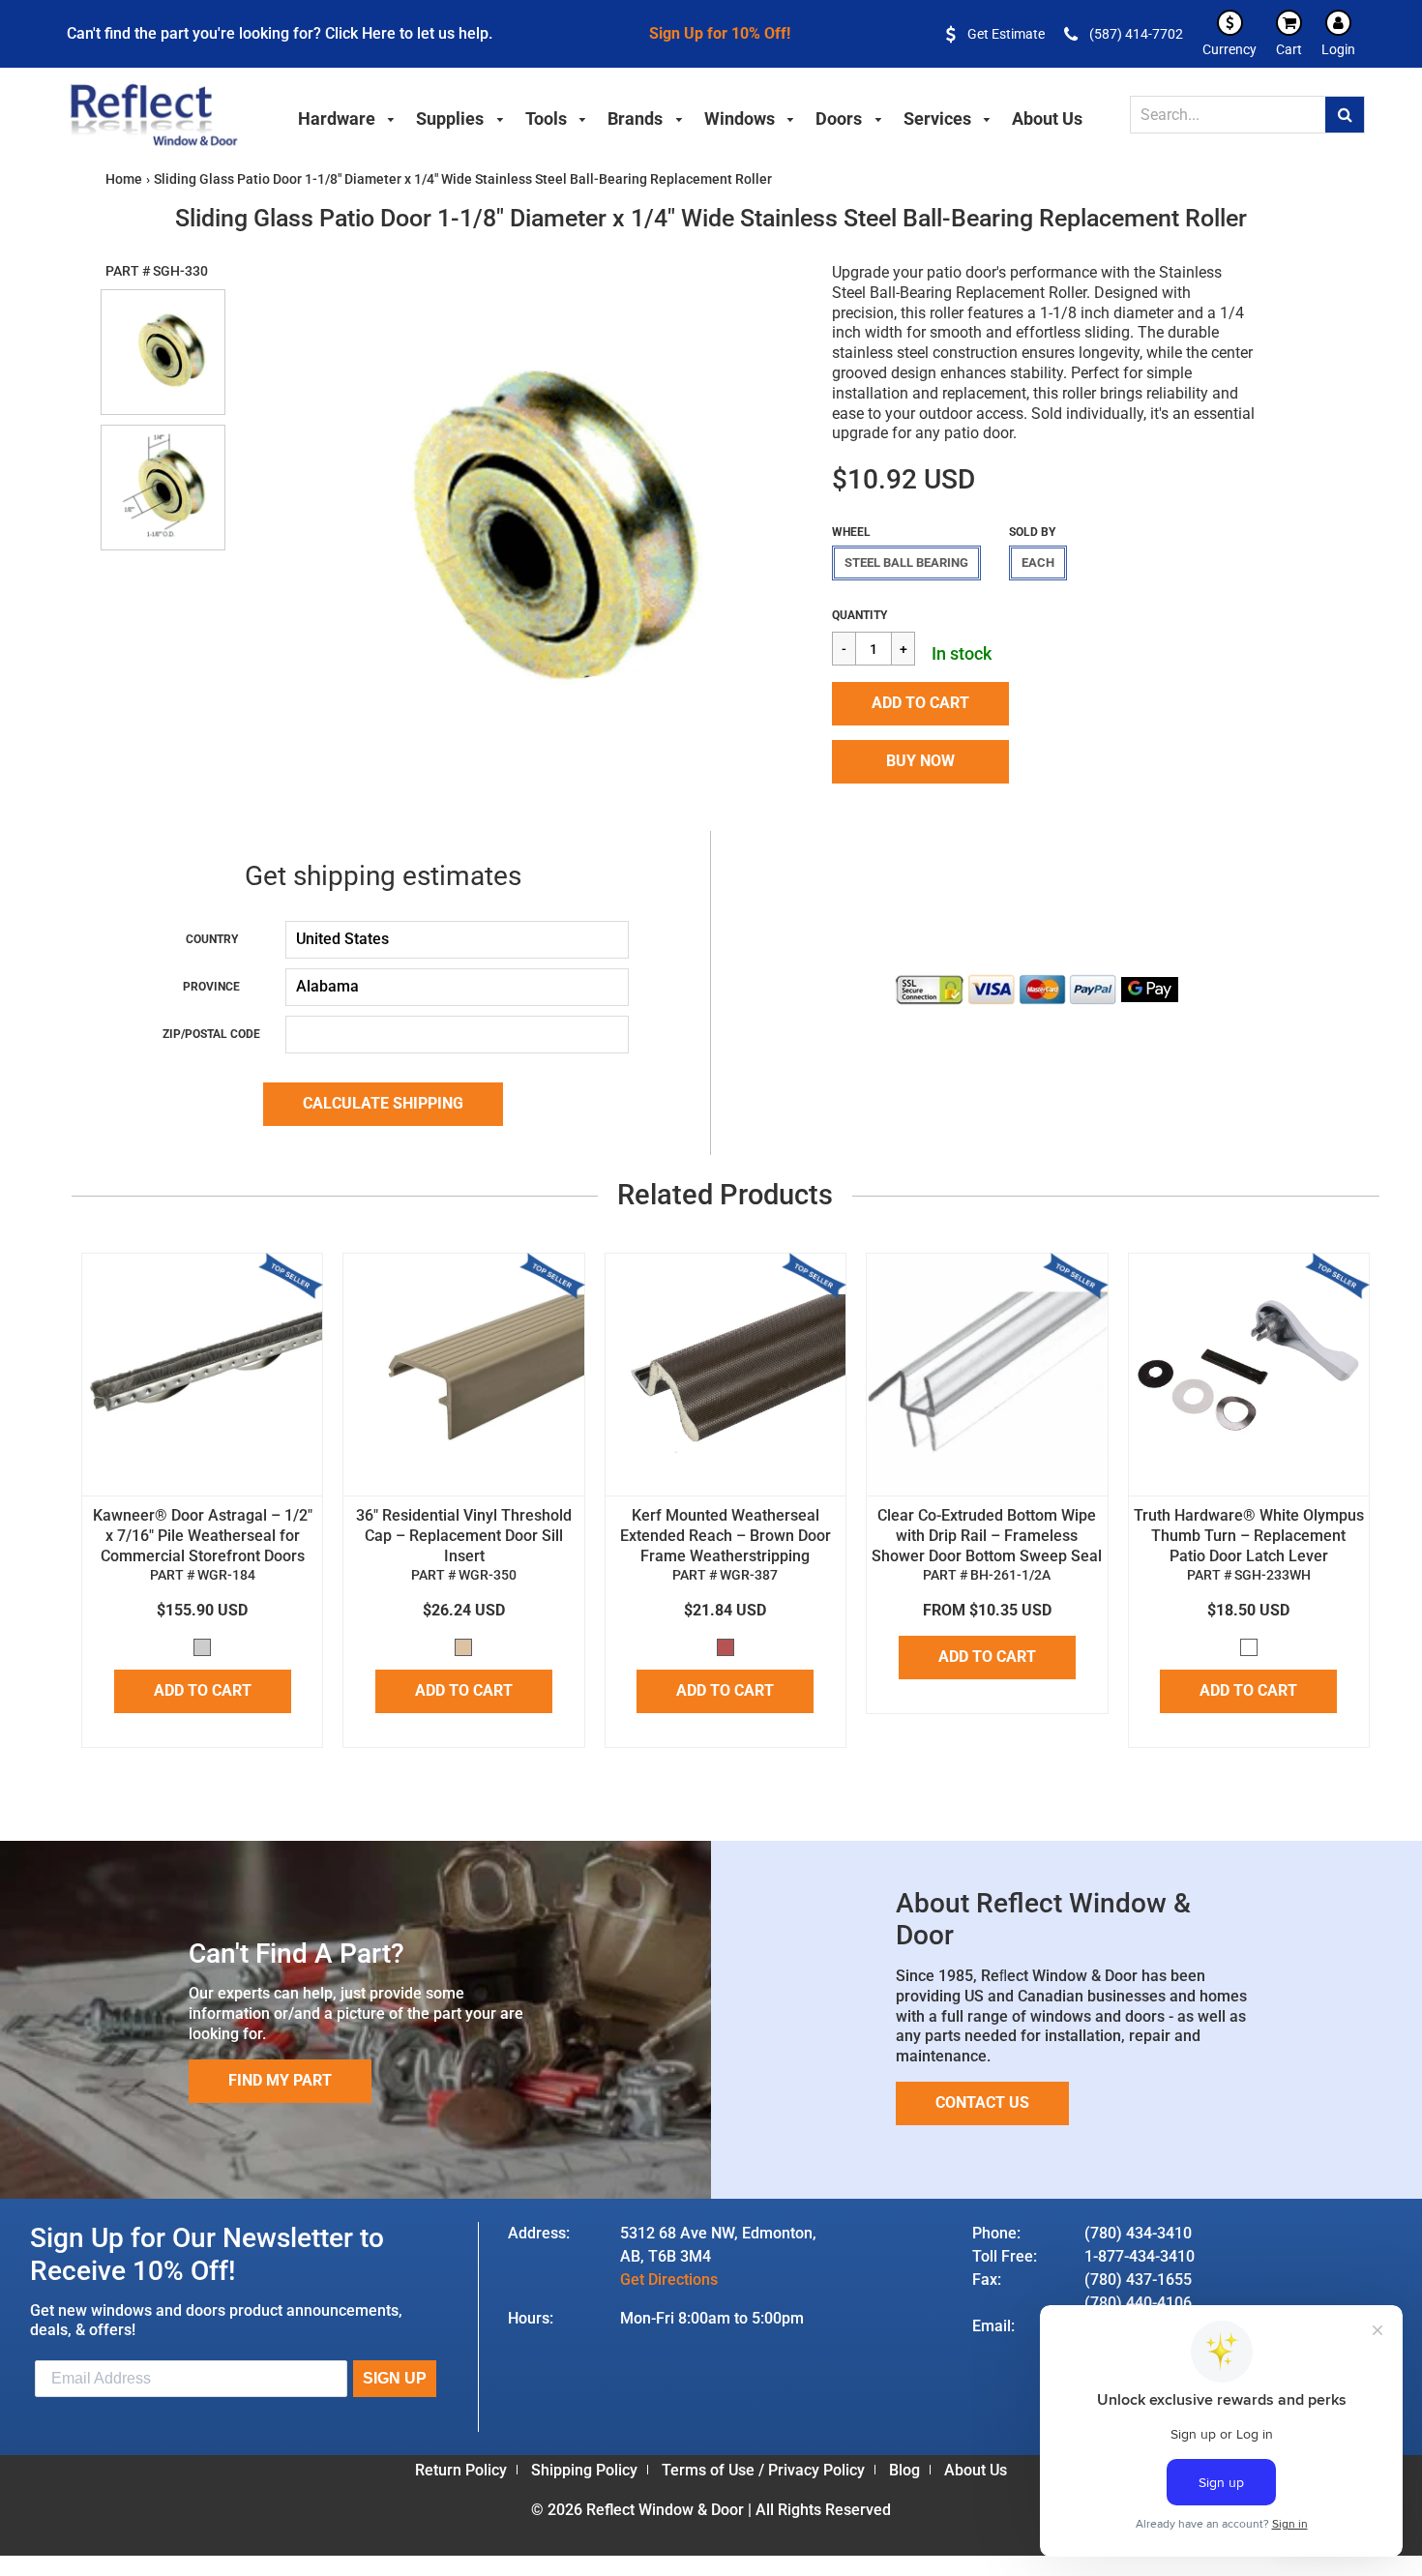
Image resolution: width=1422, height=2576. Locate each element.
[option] (518, 531)
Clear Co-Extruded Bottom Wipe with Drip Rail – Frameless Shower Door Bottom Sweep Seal (987, 1536)
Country (212, 939)
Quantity (859, 615)
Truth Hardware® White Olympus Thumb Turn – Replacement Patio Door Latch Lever (1249, 1536)
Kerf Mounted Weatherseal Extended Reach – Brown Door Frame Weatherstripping (726, 1536)
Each (1038, 563)
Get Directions (669, 2280)
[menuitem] (347, 116)
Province (211, 987)
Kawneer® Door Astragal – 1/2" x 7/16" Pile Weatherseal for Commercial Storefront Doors (203, 1536)
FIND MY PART (280, 2080)
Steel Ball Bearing (906, 563)
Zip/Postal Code (211, 1034)
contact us (982, 2102)
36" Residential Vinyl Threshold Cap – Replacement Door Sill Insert (464, 1536)
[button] (920, 704)
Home (124, 179)
